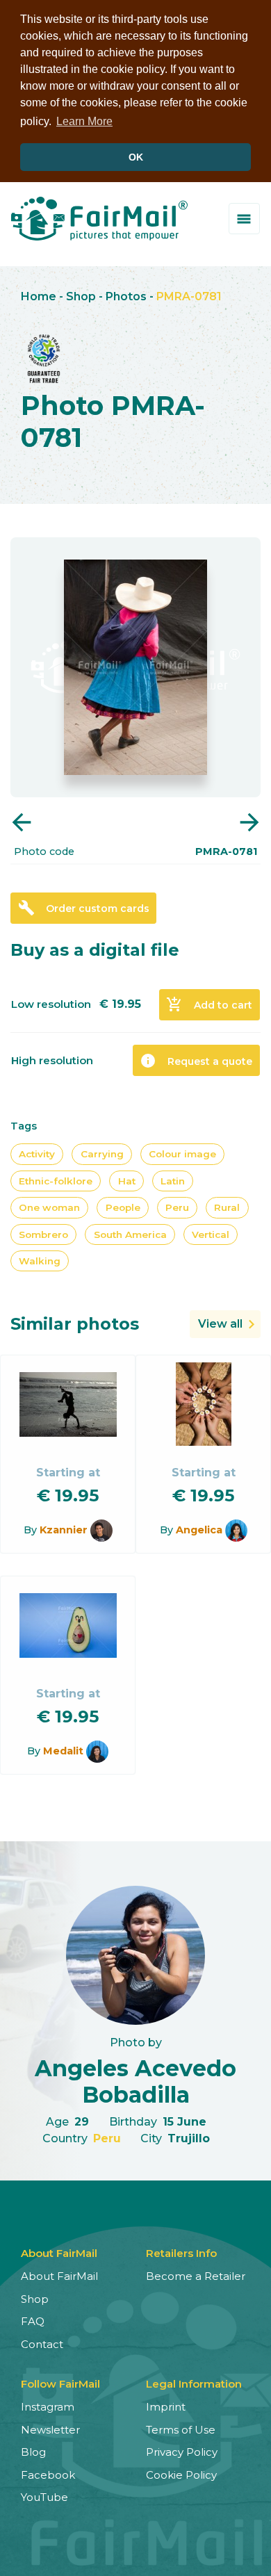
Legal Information (194, 2384)
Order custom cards (84, 908)
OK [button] (136, 157)
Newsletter (50, 2430)
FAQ (33, 2321)
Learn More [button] (84, 121)
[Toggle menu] (244, 219)
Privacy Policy (182, 2452)
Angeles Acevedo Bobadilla (135, 2081)
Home (39, 296)
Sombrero (43, 1234)
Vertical (211, 1234)
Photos (126, 296)
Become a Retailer (196, 2276)
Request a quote (196, 1061)
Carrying (102, 1154)
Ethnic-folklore (56, 1181)
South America (130, 1234)
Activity (37, 1154)
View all (220, 1324)
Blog (33, 2452)
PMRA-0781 (189, 296)
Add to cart (209, 1004)
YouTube (44, 2497)
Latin (173, 1181)
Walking (40, 1261)
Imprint (166, 2407)
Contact (42, 2344)
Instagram (48, 2407)
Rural (227, 1207)
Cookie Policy (181, 2475)
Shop (81, 296)
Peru (177, 1207)
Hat (127, 1181)
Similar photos (75, 1324)
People (123, 1207)
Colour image (182, 1154)
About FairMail (59, 2276)
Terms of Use (181, 2430)
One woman (49, 1207)
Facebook (48, 2475)
